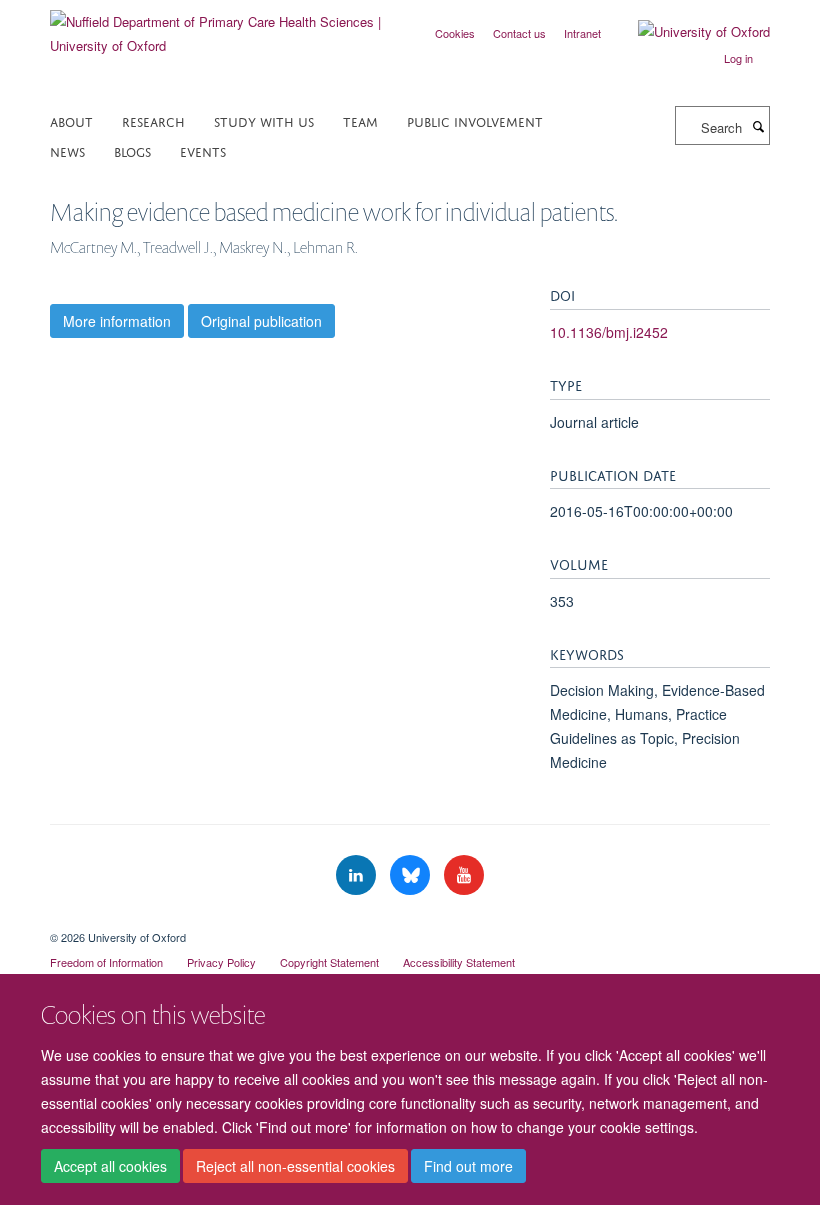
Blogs (132, 150)
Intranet (582, 33)
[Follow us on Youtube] (464, 875)
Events (203, 150)
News (67, 150)
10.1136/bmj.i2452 (609, 332)
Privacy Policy (221, 962)
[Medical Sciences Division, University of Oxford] (410, 920)
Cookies (455, 33)
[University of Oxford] (689, 32)
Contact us (519, 33)
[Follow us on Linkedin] (358, 875)
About (71, 120)
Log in (738, 58)
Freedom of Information (106, 962)
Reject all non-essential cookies (295, 1166)
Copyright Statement (329, 962)
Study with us (264, 120)
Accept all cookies (110, 1166)
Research (153, 120)
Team (360, 120)
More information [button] (117, 321)
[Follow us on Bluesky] (412, 875)
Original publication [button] (261, 321)
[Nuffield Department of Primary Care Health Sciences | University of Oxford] (222, 26)
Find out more (468, 1166)
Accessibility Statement (459, 962)
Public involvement (475, 120)
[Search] (758, 126)
